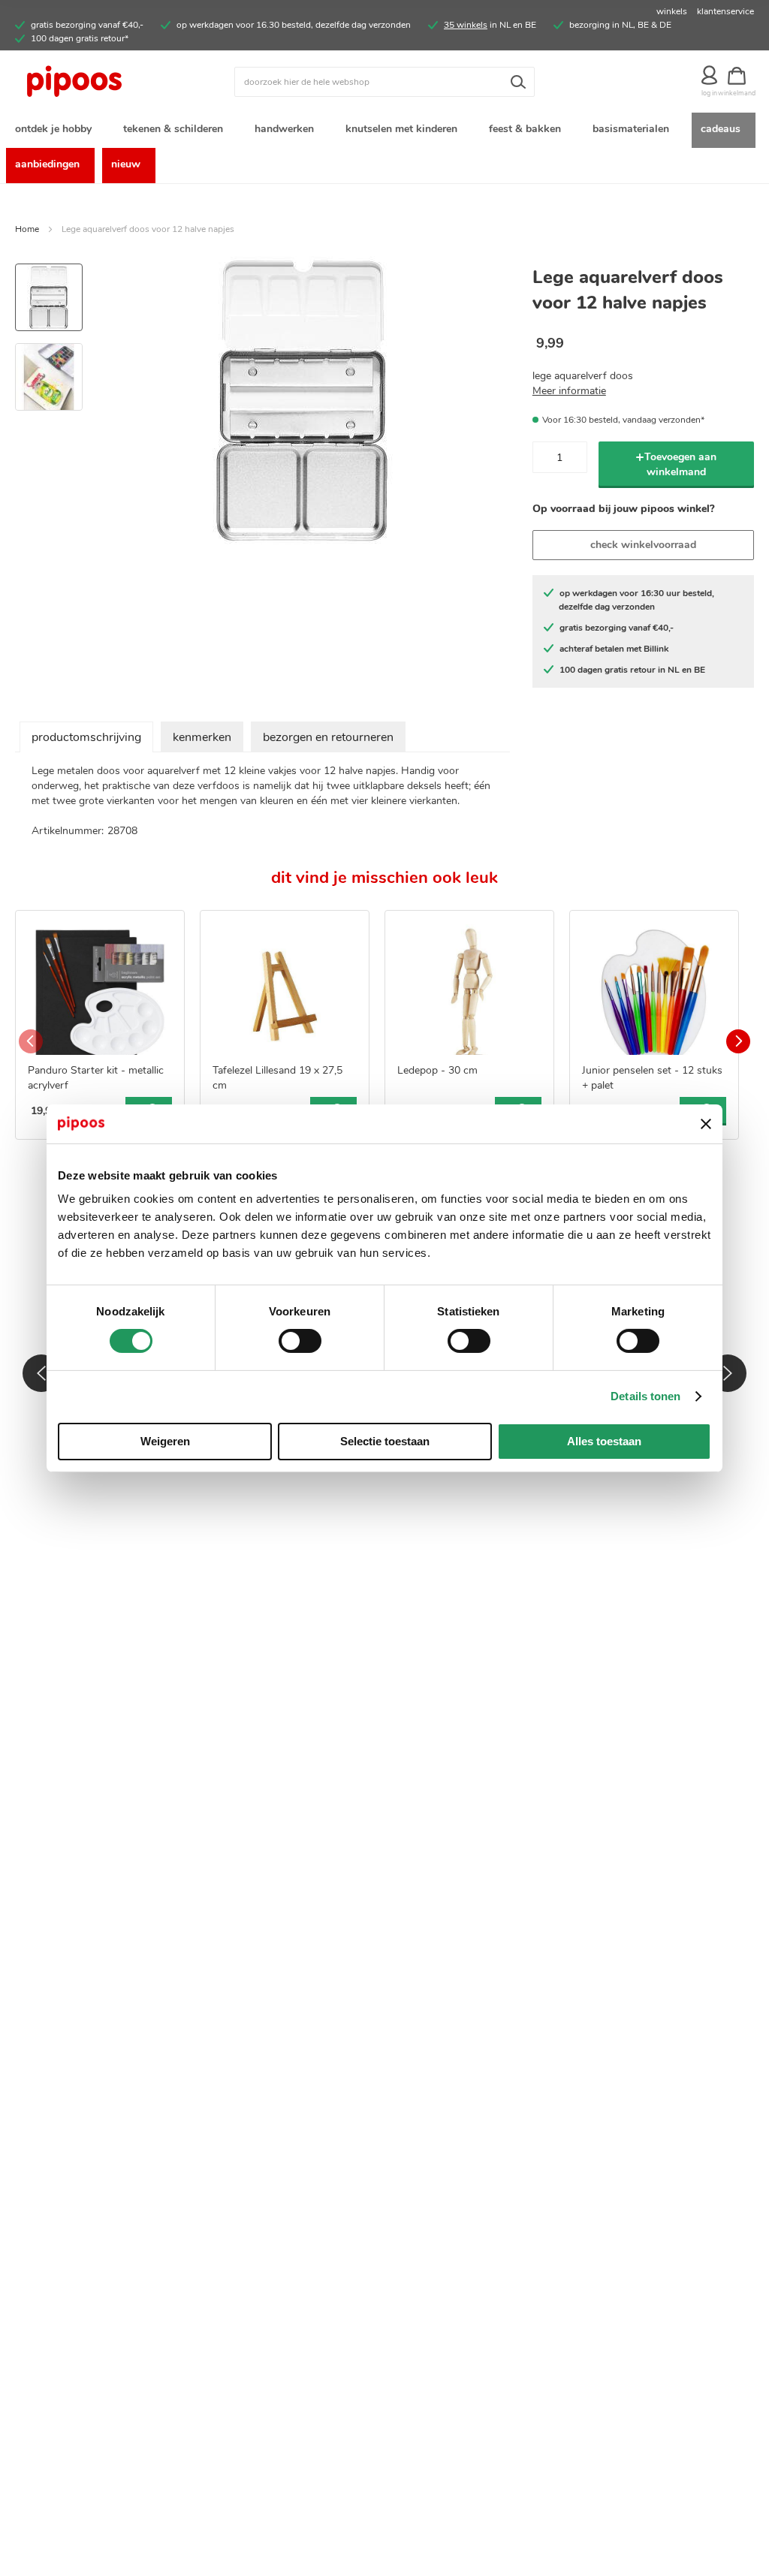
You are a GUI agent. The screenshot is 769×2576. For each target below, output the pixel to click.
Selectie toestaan (385, 1441)
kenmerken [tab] (202, 737)
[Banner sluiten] (706, 1124)
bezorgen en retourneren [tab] (328, 737)
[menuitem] (56, 130)
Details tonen (645, 1396)
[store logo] (107, 82)
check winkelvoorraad (643, 545)
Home (27, 229)
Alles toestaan (604, 1441)
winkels (672, 11)
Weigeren (165, 1441)
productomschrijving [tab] (86, 737)
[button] (49, 371)
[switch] (300, 1342)
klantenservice (725, 11)
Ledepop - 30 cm (437, 1070)
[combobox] (384, 82)
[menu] (384, 148)
